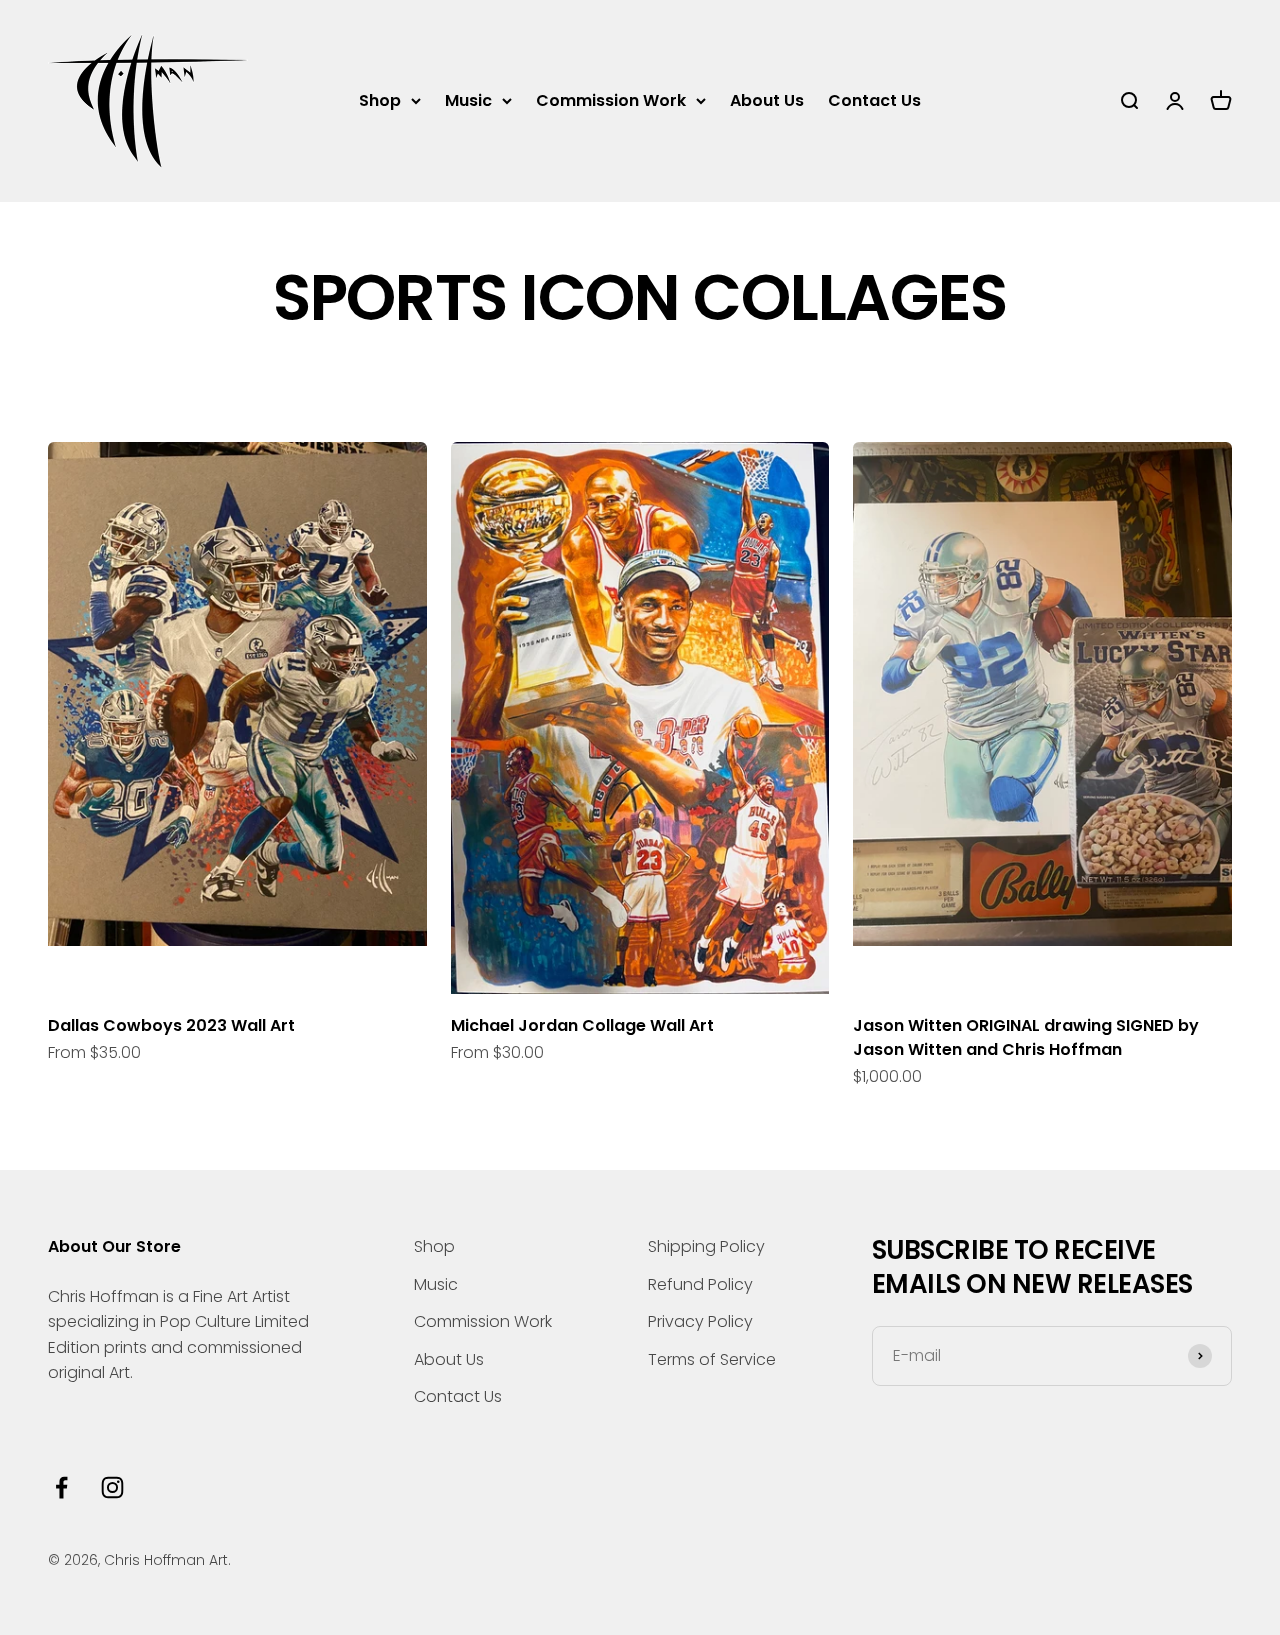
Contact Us (874, 100)
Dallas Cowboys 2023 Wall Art (171, 1025)
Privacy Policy (700, 1321)
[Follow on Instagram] (112, 1487)
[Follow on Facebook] (61, 1487)
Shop (380, 100)
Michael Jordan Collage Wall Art (582, 1025)
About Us (767, 100)
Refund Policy (700, 1284)
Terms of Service (712, 1359)
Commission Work (611, 100)
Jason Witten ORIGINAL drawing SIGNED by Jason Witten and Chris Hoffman (1026, 1037)
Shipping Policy (706, 1246)
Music (468, 100)
